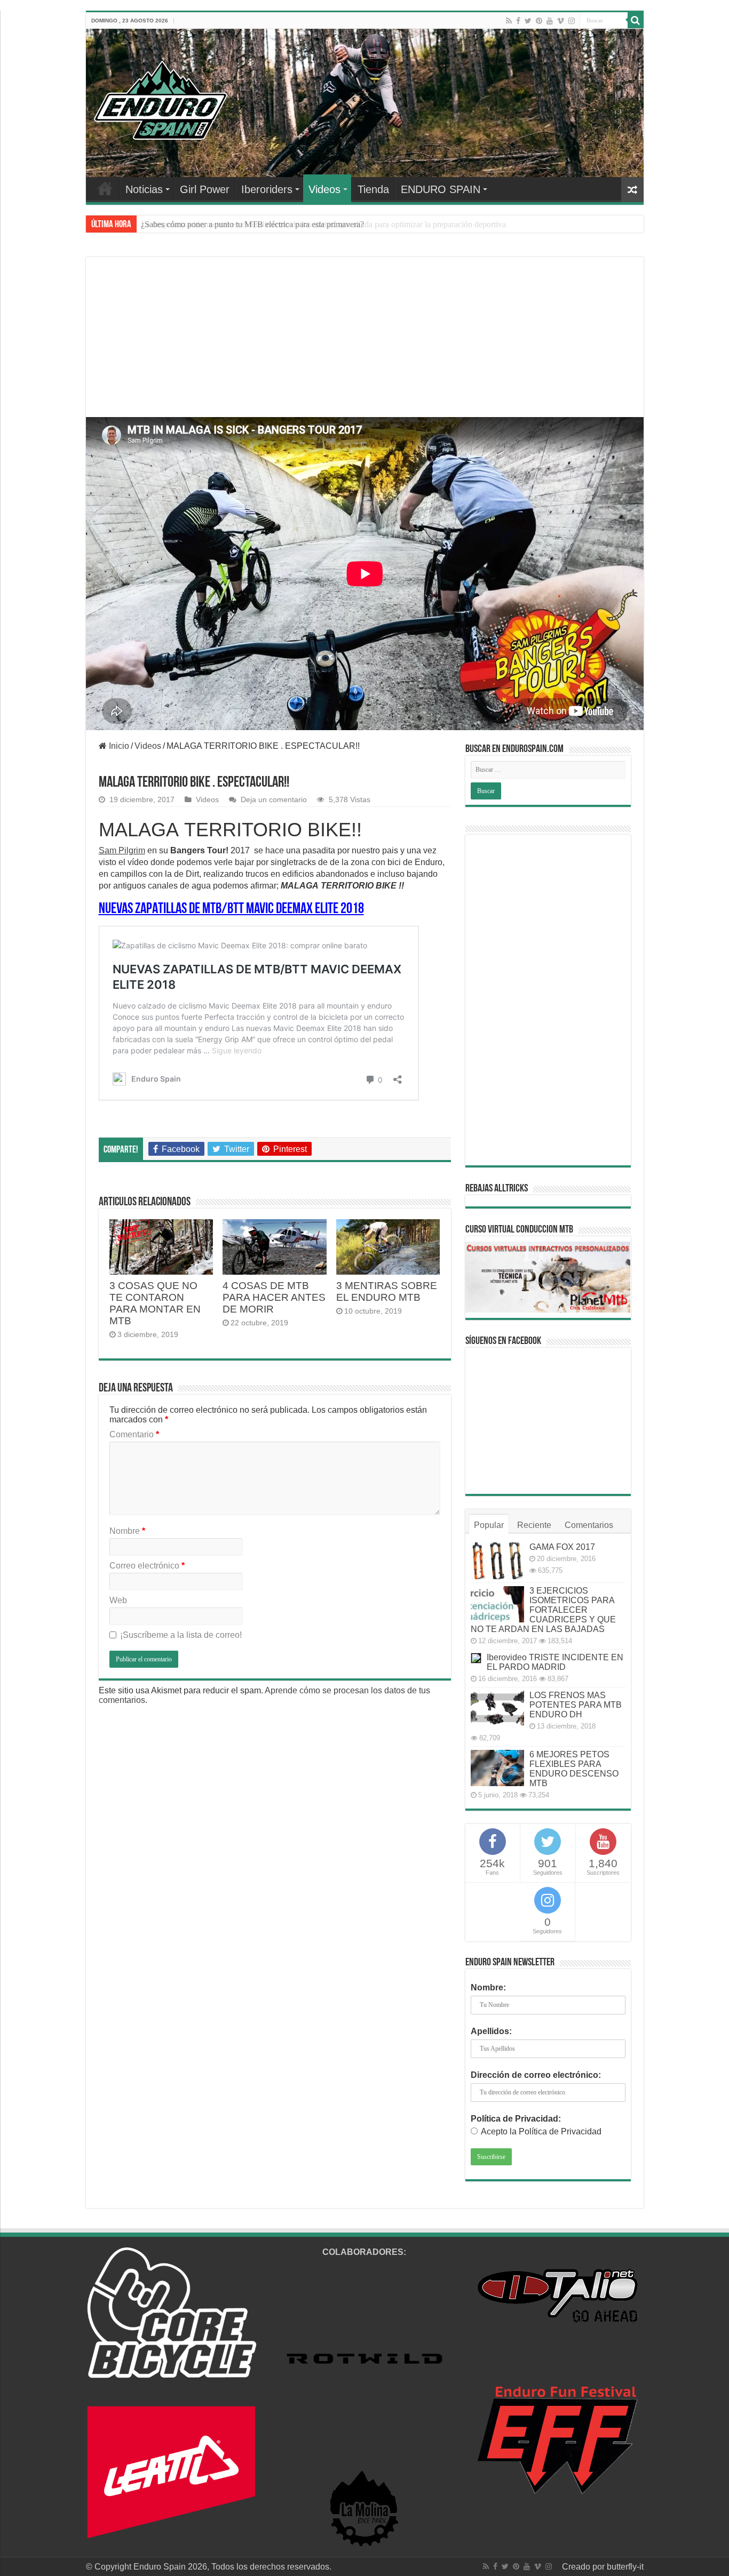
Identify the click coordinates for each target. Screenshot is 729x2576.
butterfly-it (625, 2567)
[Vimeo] (561, 21)
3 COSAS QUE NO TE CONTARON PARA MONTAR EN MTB (155, 1303)
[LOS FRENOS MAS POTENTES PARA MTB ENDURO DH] (497, 1709)
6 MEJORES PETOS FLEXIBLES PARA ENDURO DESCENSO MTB (574, 1769)
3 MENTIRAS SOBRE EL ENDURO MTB (387, 1291)
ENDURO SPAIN (441, 189)
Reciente (534, 1525)
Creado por (584, 2567)
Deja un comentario (274, 800)
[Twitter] (528, 21)
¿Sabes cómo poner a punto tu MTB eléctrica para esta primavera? (252, 224)
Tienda (373, 189)
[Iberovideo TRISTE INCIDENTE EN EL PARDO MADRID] (476, 1658)
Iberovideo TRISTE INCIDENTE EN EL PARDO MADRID (555, 1662)
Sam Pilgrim (122, 850)
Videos (324, 189)
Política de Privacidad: (516, 2119)
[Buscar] (636, 20)
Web (118, 1600)
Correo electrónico (147, 1566)
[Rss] (509, 21)
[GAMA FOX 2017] (497, 1561)
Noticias (144, 189)
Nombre (127, 1531)
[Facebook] (518, 21)
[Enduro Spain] (161, 98)
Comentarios (589, 1525)
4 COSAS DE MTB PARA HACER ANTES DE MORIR (274, 1297)
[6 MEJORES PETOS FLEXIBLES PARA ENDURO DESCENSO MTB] (497, 1768)
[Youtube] (550, 21)
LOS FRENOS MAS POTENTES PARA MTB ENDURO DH (576, 1705)
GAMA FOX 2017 (562, 1547)
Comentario (134, 1434)
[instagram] (572, 21)
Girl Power (205, 189)
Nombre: (488, 1987)
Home (105, 188)
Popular (489, 1525)
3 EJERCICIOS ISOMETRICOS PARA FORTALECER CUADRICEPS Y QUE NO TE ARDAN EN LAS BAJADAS (543, 1610)
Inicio (118, 746)
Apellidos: (491, 2031)
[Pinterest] (539, 21)
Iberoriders (267, 189)
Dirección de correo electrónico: (536, 2075)
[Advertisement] (365, 350)
